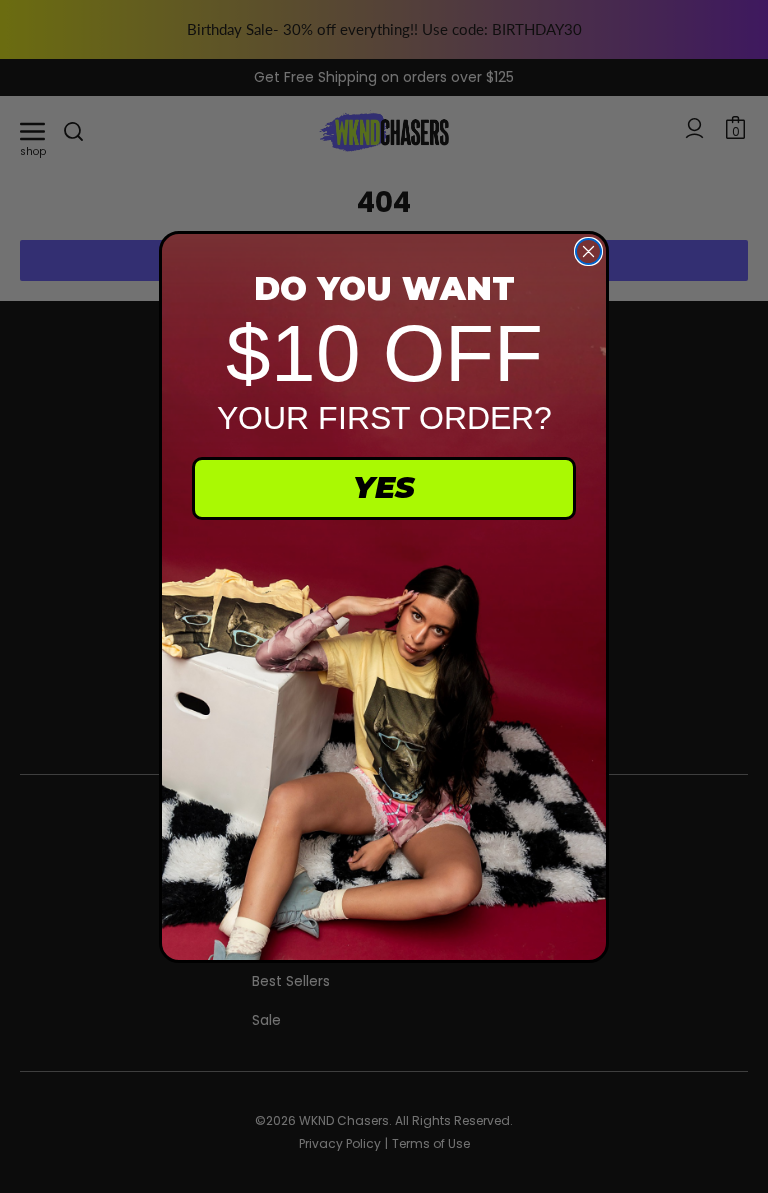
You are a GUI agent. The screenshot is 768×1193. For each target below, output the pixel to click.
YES (384, 487)
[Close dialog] (588, 251)
